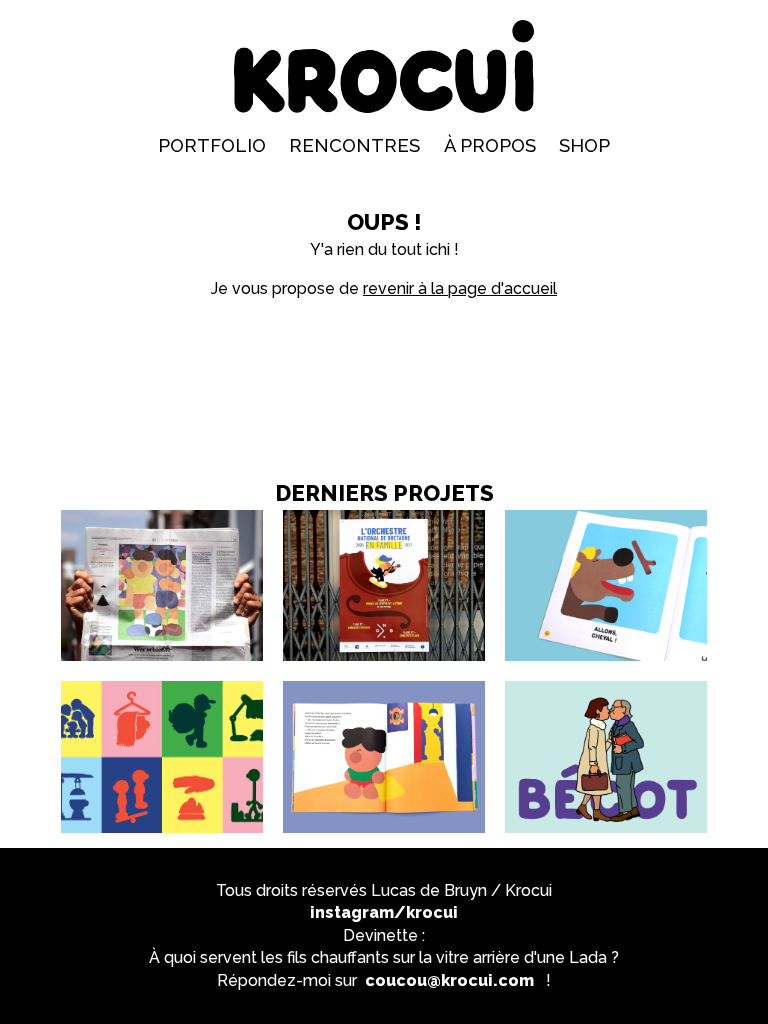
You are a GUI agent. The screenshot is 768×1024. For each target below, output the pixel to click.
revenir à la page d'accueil (460, 288)
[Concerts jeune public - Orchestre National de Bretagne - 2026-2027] (384, 517)
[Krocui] (384, 66)
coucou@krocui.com (449, 980)
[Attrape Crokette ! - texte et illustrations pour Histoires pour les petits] (606, 517)
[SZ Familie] (162, 517)
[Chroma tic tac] (162, 688)
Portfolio (212, 145)
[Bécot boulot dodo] (606, 688)
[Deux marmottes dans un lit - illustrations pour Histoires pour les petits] (384, 688)
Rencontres (354, 145)
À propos (490, 145)
